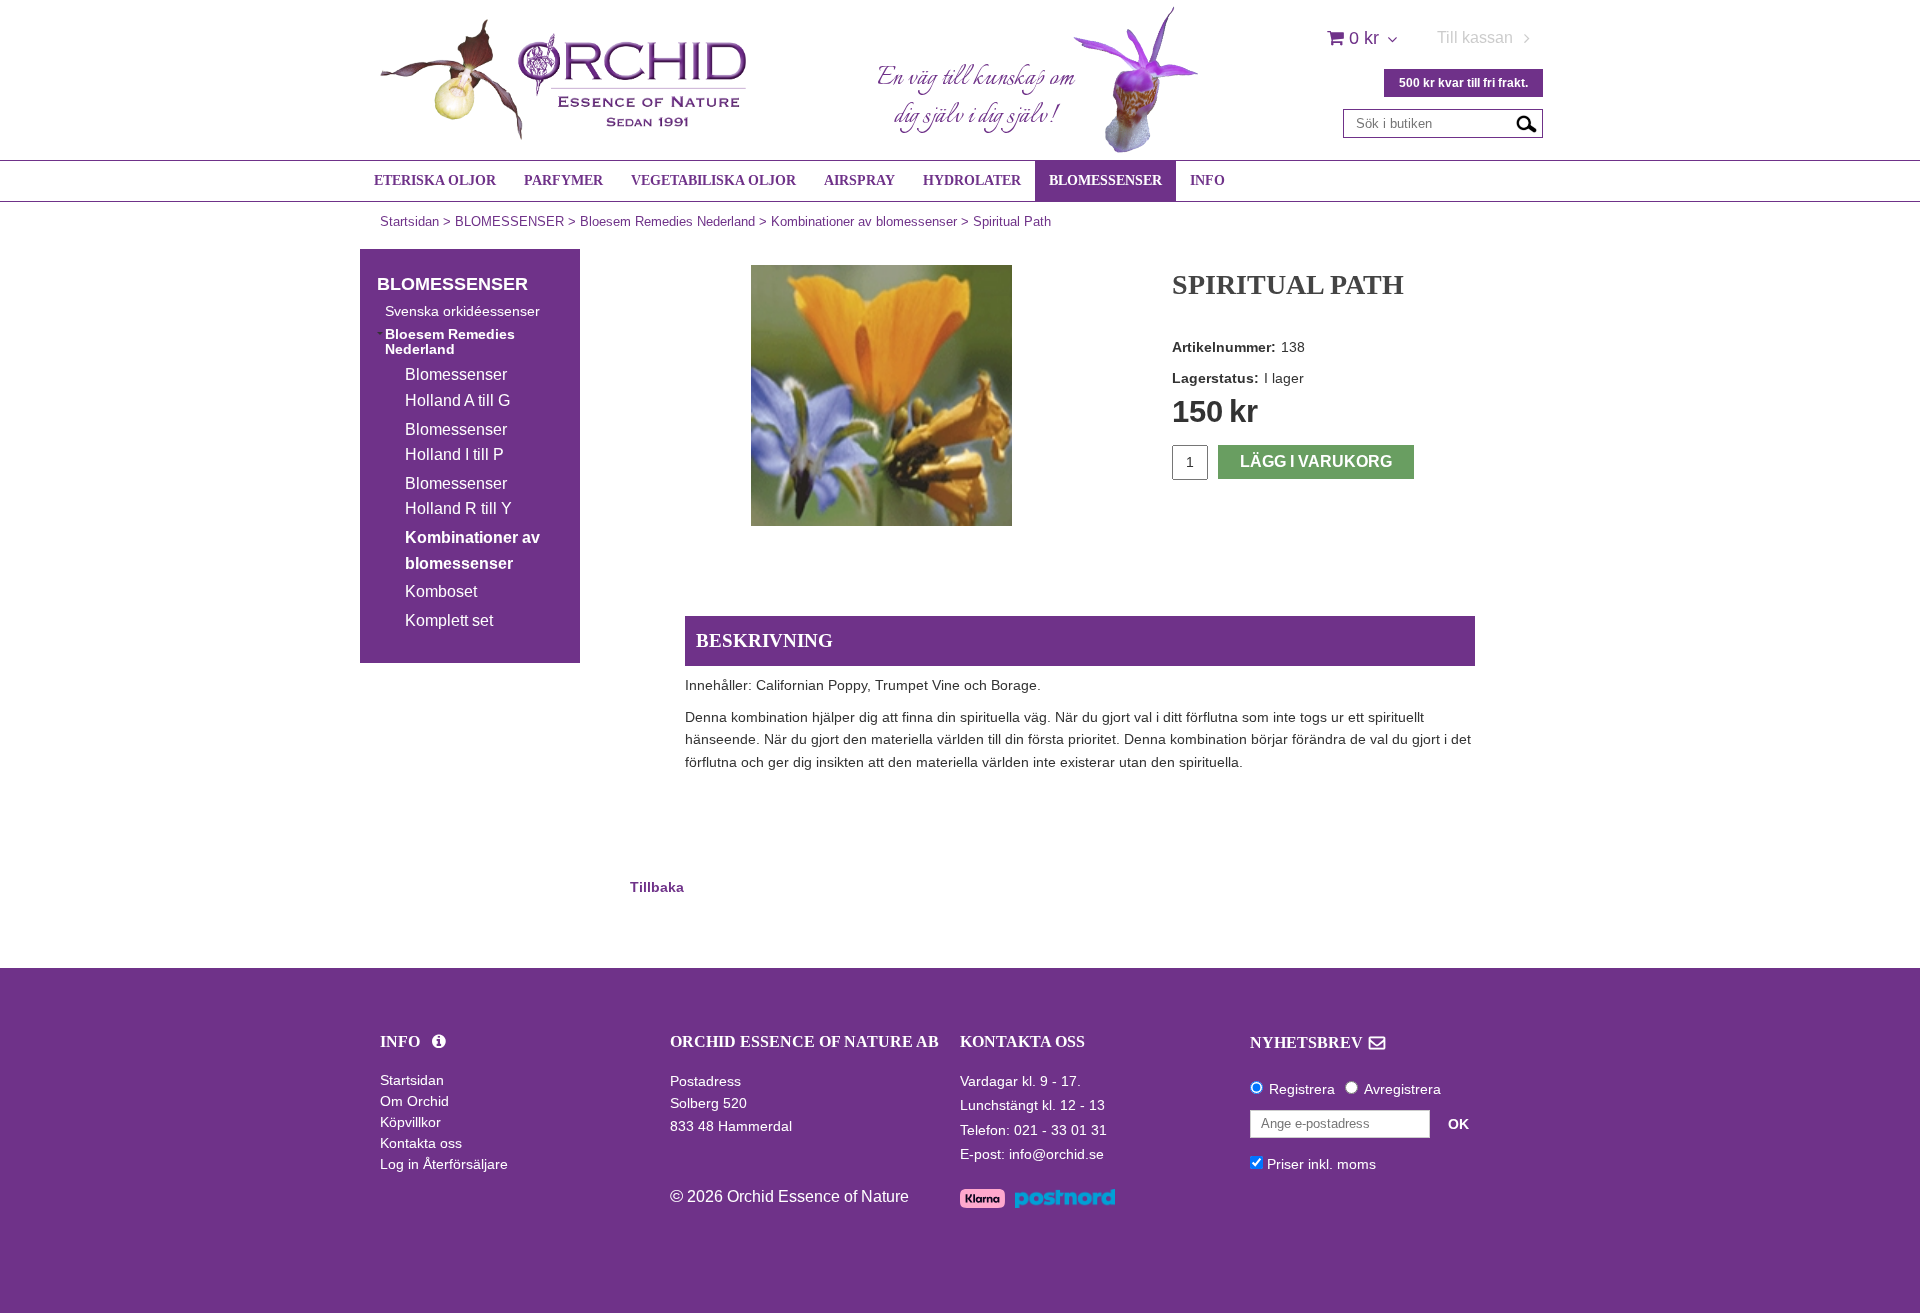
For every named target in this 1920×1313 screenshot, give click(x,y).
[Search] (1526, 123)
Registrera (1302, 1089)
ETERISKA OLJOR (435, 180)
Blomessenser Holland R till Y (458, 496)
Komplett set (449, 620)
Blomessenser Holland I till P (456, 442)
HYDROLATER (972, 180)
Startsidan (409, 221)
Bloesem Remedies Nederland (667, 221)
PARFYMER (563, 180)
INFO (1207, 180)
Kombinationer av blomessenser (864, 221)
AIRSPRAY (859, 180)
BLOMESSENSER (1105, 180)
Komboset (441, 591)
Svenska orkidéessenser (462, 311)
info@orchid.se (1056, 1154)
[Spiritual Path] (881, 395)
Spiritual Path (1012, 221)
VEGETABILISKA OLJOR (713, 180)
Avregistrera (1402, 1089)
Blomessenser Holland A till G (457, 387)
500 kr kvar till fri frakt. (1463, 83)
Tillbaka (657, 887)
